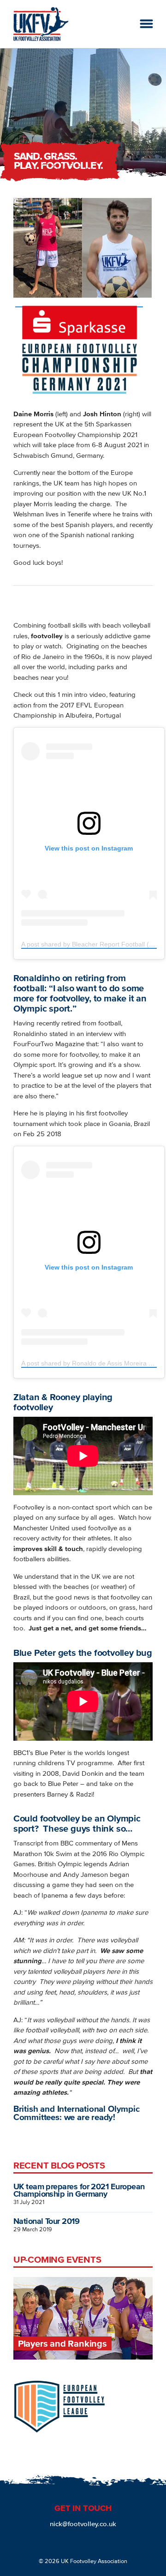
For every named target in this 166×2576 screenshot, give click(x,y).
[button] (146, 24)
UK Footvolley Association (94, 2561)
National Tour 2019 (46, 2221)
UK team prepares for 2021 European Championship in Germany (79, 2190)
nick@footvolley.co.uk (83, 2524)
